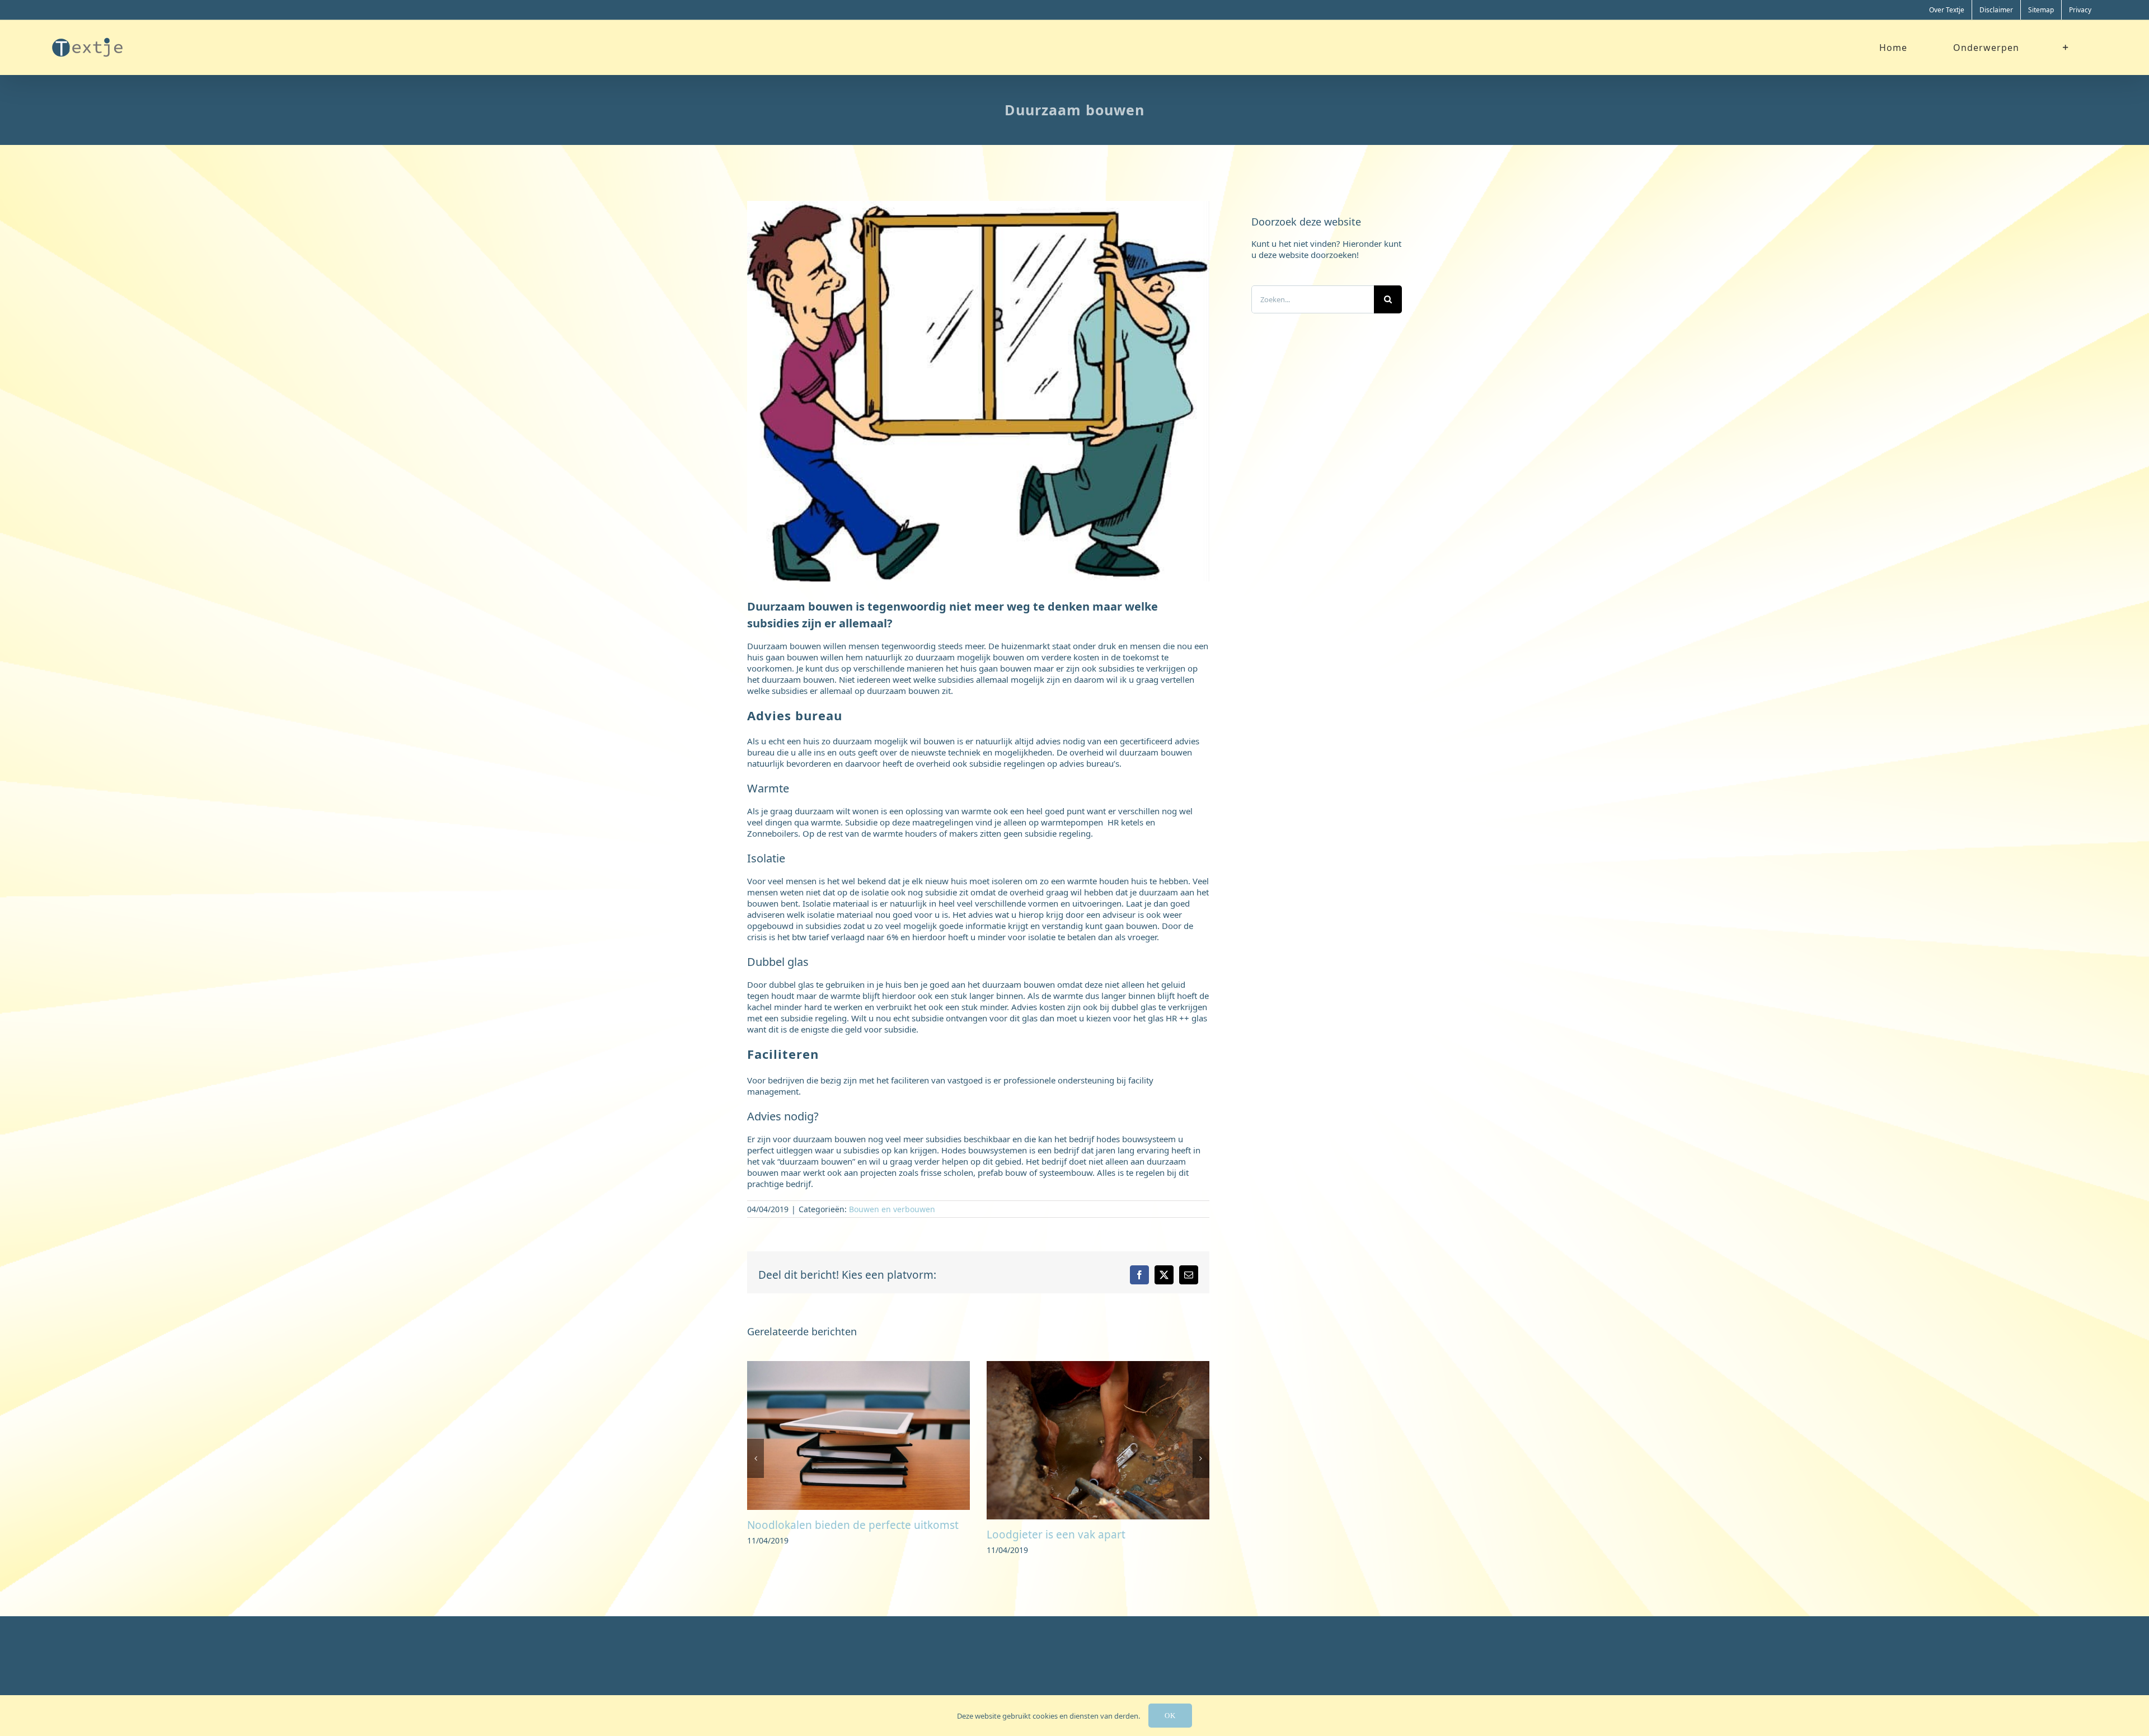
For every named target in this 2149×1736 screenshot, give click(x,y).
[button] (756, 1470)
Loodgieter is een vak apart (817, 1535)
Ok (1170, 1716)
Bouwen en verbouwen (892, 1209)
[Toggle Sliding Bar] (2066, 47)
